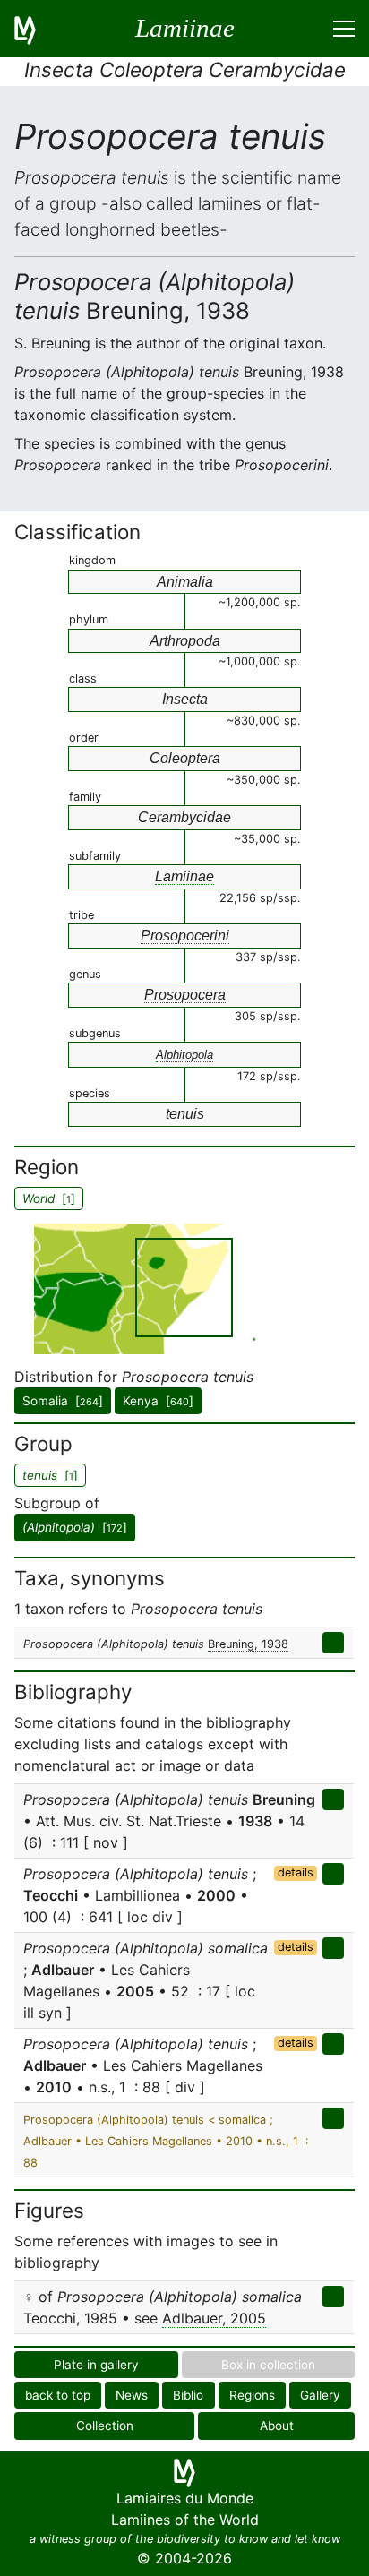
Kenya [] (158, 1401)
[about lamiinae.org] (36, 29)
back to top (58, 2395)
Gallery (320, 2395)
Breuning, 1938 (248, 1644)
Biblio (188, 2395)
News (132, 2395)
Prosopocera (185, 995)
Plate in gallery (96, 2365)
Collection (105, 2426)
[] (75, 1527)
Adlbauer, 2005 (214, 2318)
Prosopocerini (185, 936)
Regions (252, 2395)
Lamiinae (184, 876)
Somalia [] (63, 1401)
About (277, 2426)
